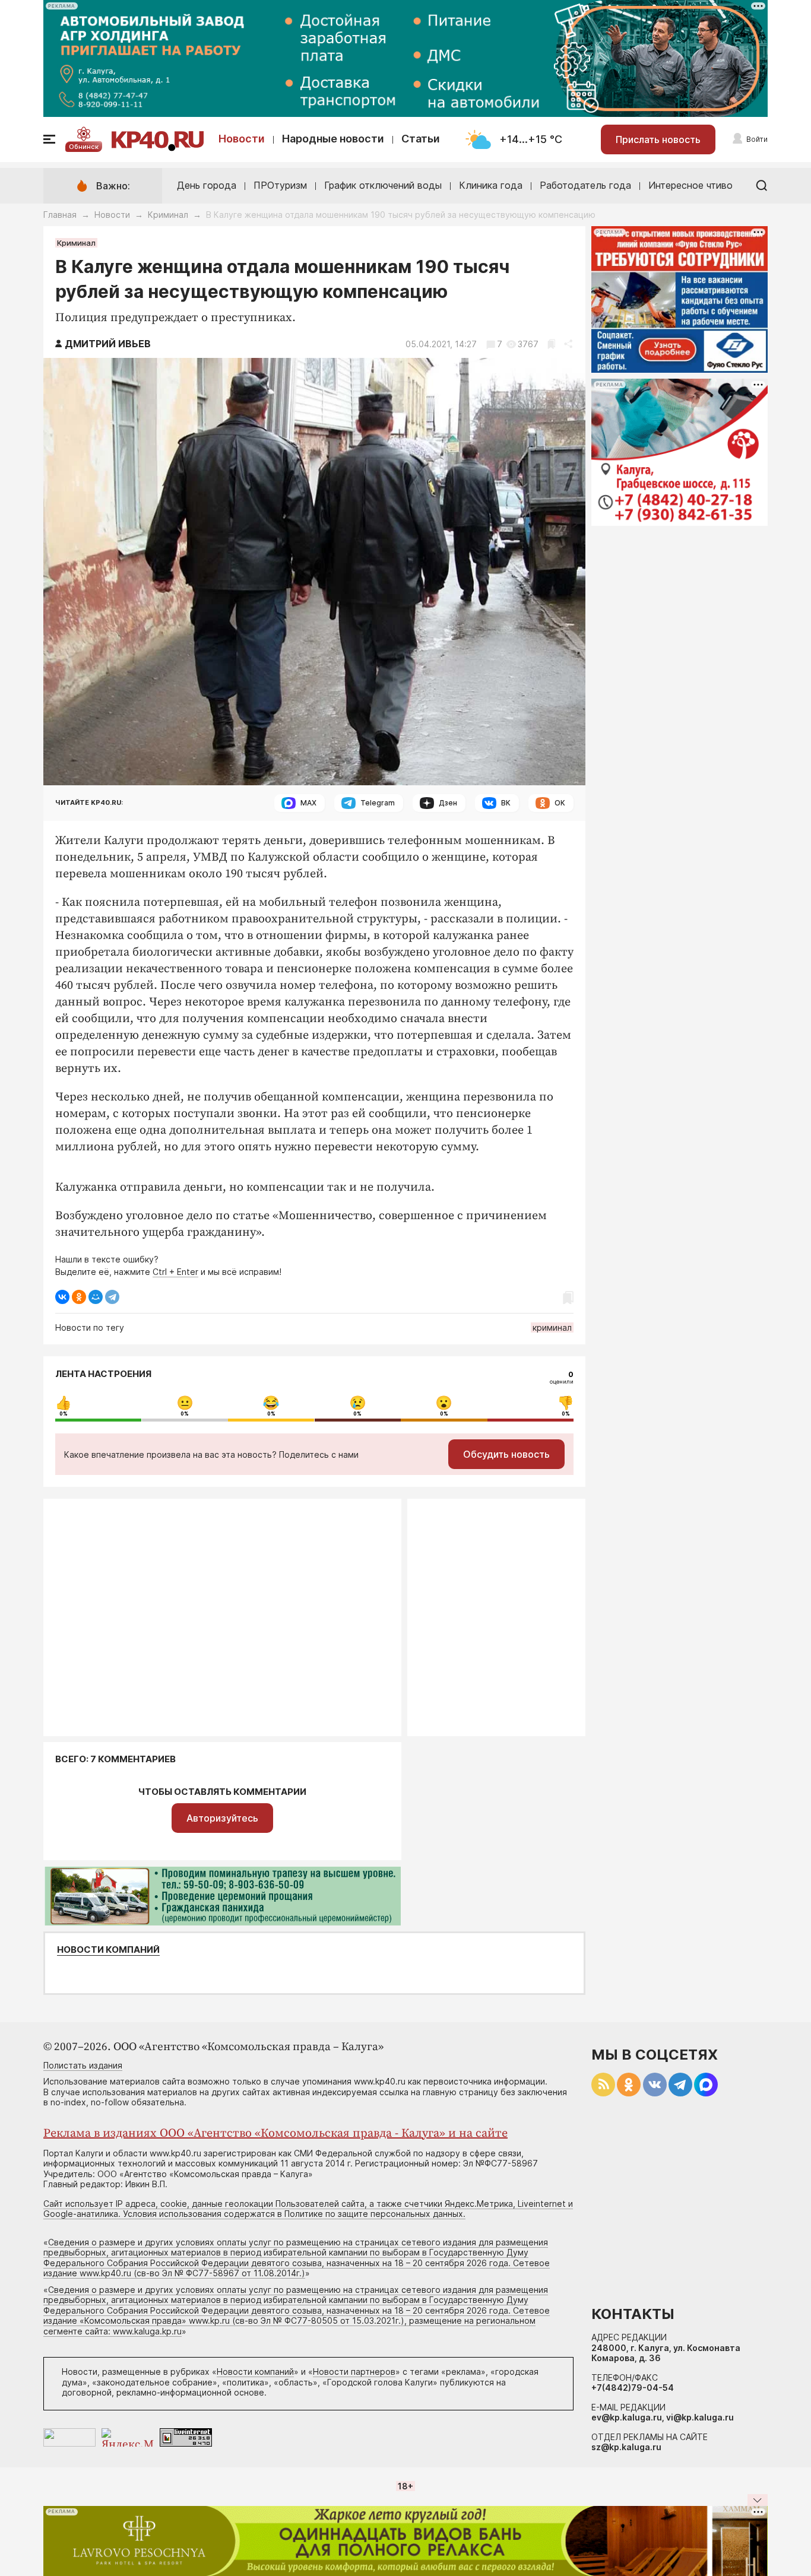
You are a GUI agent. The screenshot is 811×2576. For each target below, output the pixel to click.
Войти (757, 139)
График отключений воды (383, 185)
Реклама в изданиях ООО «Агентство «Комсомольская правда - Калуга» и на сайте (275, 2134)
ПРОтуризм (280, 185)
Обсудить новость (506, 1454)
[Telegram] (112, 1297)
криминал (552, 1327)
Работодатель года (585, 185)
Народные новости (333, 139)
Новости (242, 139)
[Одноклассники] (79, 1297)
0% (64, 1414)
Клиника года (491, 185)
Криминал (168, 215)
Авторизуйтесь (222, 1818)
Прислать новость (658, 139)
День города (207, 185)
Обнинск (84, 147)
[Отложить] (551, 344)
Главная (60, 215)
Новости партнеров (354, 2372)
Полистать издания (83, 2065)
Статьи (421, 139)
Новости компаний (108, 1950)
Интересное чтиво (690, 185)
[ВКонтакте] (62, 1297)
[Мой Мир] (96, 1297)
